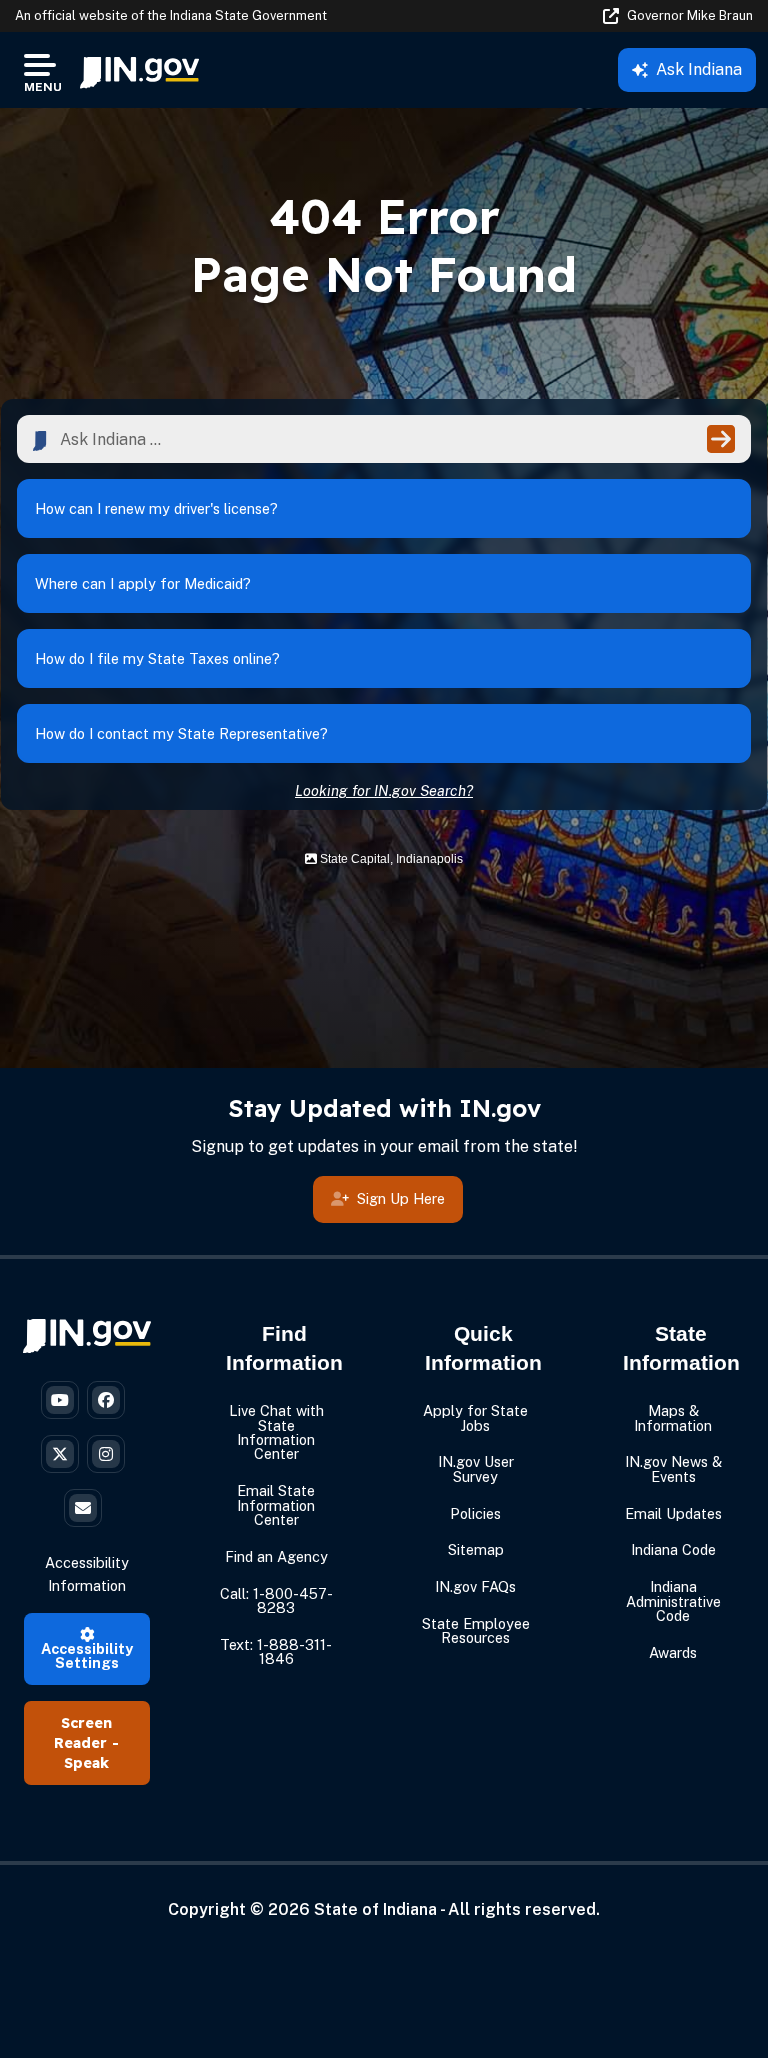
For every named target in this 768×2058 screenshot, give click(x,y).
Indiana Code (673, 1549)
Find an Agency (276, 1556)
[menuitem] (139, 70)
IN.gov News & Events (673, 1468)
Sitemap (476, 1549)
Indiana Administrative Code (673, 1601)
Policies (475, 1513)
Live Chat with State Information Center (276, 1432)
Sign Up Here (401, 1198)
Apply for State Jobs (475, 1417)
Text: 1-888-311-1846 (276, 1651)
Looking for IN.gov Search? (384, 790)
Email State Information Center (276, 1505)
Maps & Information (673, 1417)
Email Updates (673, 1513)
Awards (673, 1652)
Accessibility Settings (87, 1655)
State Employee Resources (476, 1630)
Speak (86, 1763)
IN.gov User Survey (476, 1468)
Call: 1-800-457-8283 (276, 1600)
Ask (699, 69)
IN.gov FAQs (475, 1586)
